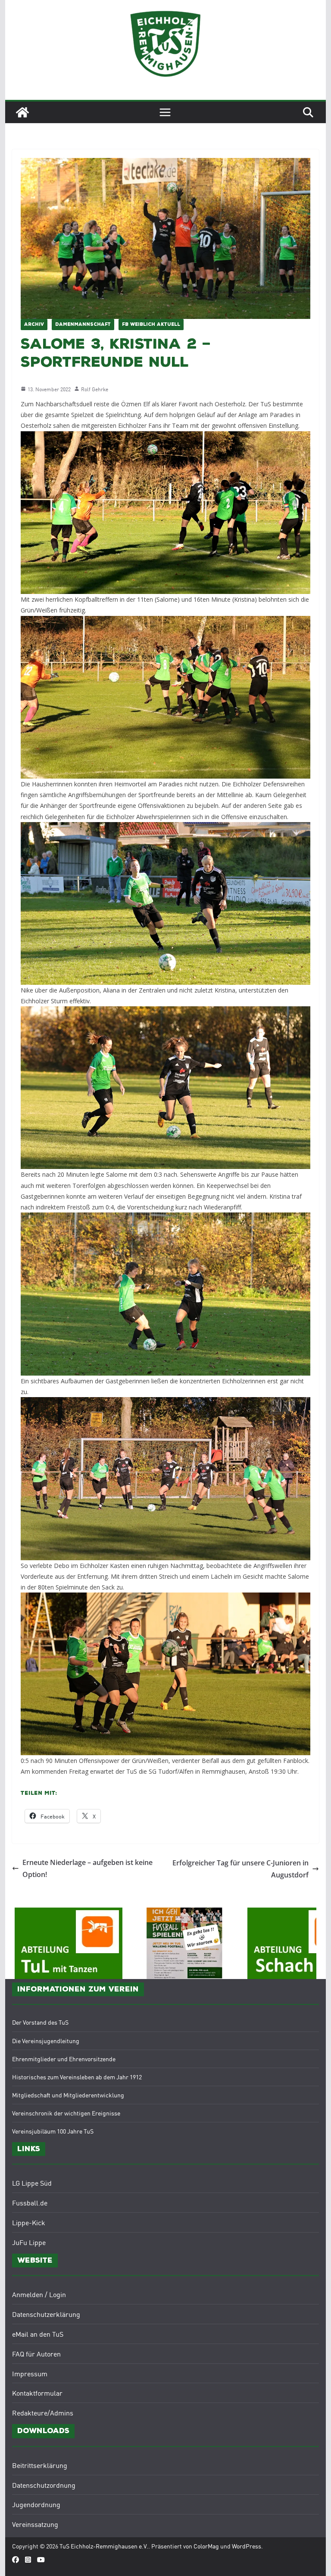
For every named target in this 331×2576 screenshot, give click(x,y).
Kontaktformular (37, 2393)
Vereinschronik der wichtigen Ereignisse (66, 2113)
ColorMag (206, 2546)
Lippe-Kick (29, 2222)
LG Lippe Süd (32, 2183)
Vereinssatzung (35, 2524)
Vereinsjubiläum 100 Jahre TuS (53, 2131)
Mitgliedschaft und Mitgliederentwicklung (68, 2095)
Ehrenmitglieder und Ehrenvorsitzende (64, 2059)
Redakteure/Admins (43, 2412)
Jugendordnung (36, 2504)
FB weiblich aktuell (151, 325)
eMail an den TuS (38, 2334)
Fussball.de (30, 2202)
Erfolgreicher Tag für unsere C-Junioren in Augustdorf (240, 1869)
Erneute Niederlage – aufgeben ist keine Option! (87, 1869)
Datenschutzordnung (44, 2485)
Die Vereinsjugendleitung (46, 2041)
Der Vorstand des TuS (40, 2022)
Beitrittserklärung (40, 2465)
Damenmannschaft (83, 325)
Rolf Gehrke (95, 389)
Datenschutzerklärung (46, 2314)
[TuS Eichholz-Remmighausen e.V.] (22, 112)
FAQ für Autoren (36, 2353)
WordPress (247, 2546)
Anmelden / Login (39, 2294)
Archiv (34, 325)
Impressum (30, 2373)
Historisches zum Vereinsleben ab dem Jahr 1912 (77, 2077)
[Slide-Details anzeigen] (146, 1943)
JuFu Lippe (29, 2242)
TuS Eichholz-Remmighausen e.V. (104, 2546)
